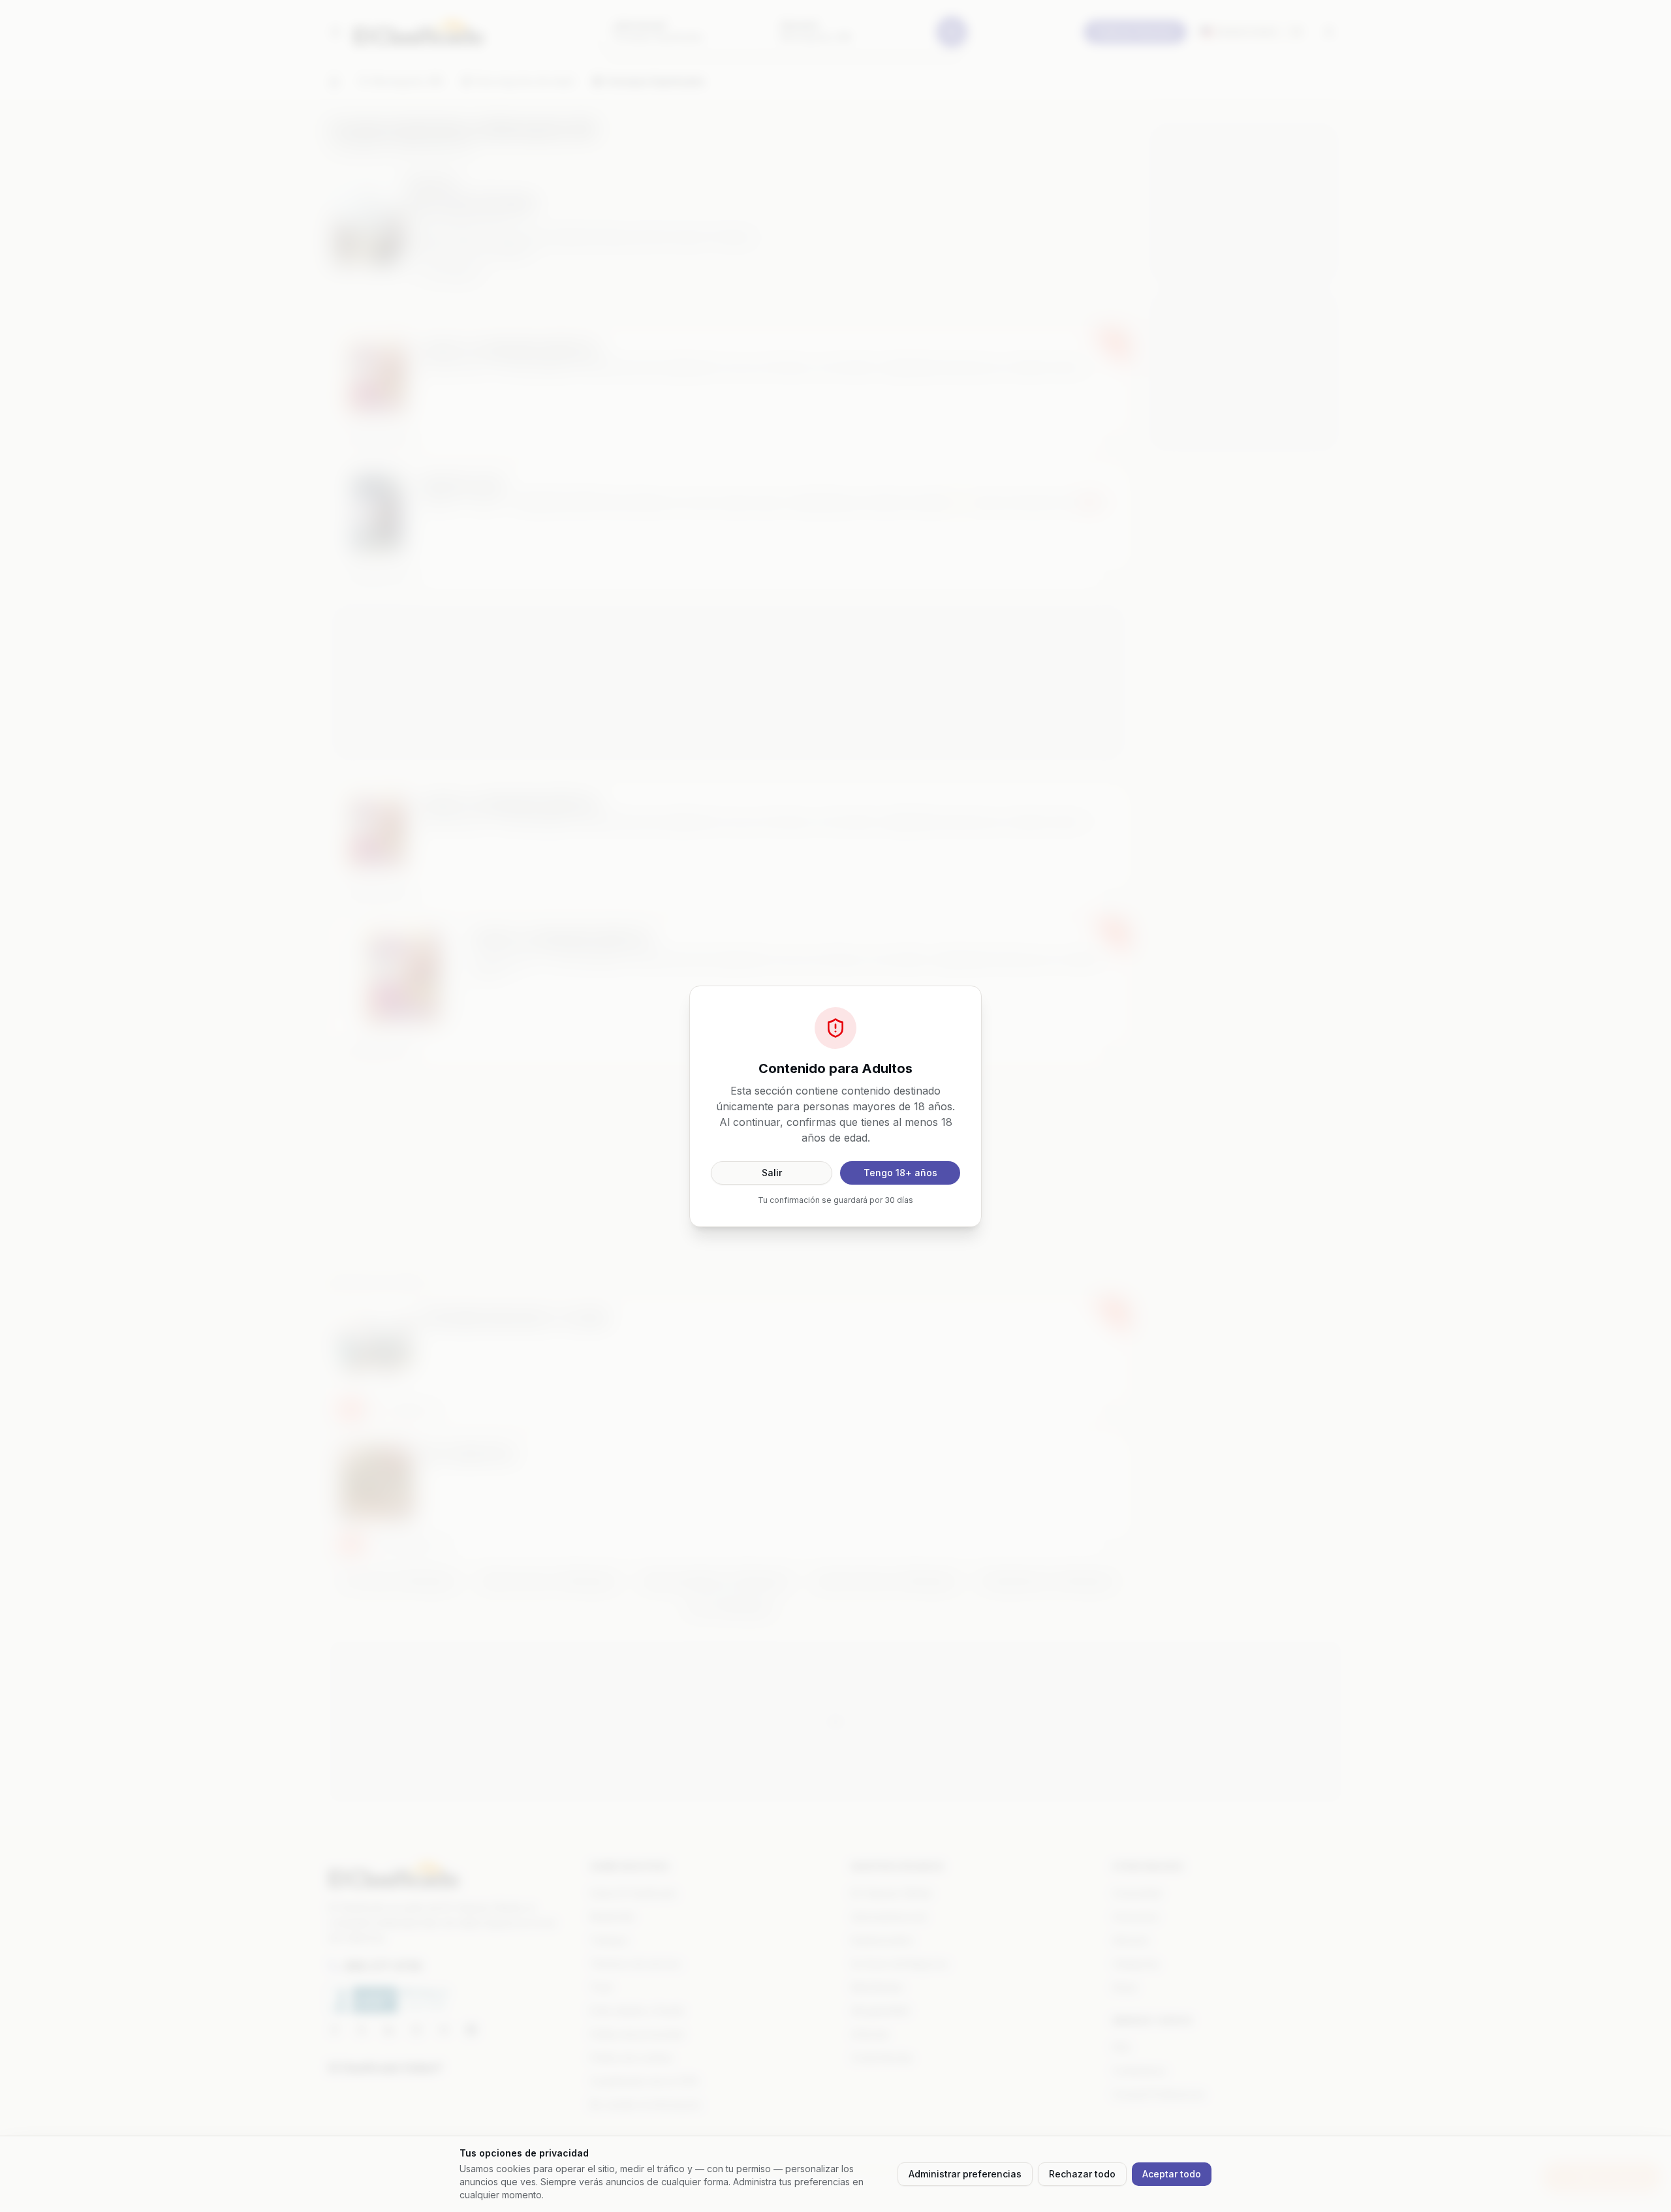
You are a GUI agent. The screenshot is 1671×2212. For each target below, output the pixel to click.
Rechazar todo (1082, 2174)
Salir (772, 1173)
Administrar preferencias (965, 2174)
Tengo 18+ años (900, 1173)
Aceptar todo (1172, 2174)
